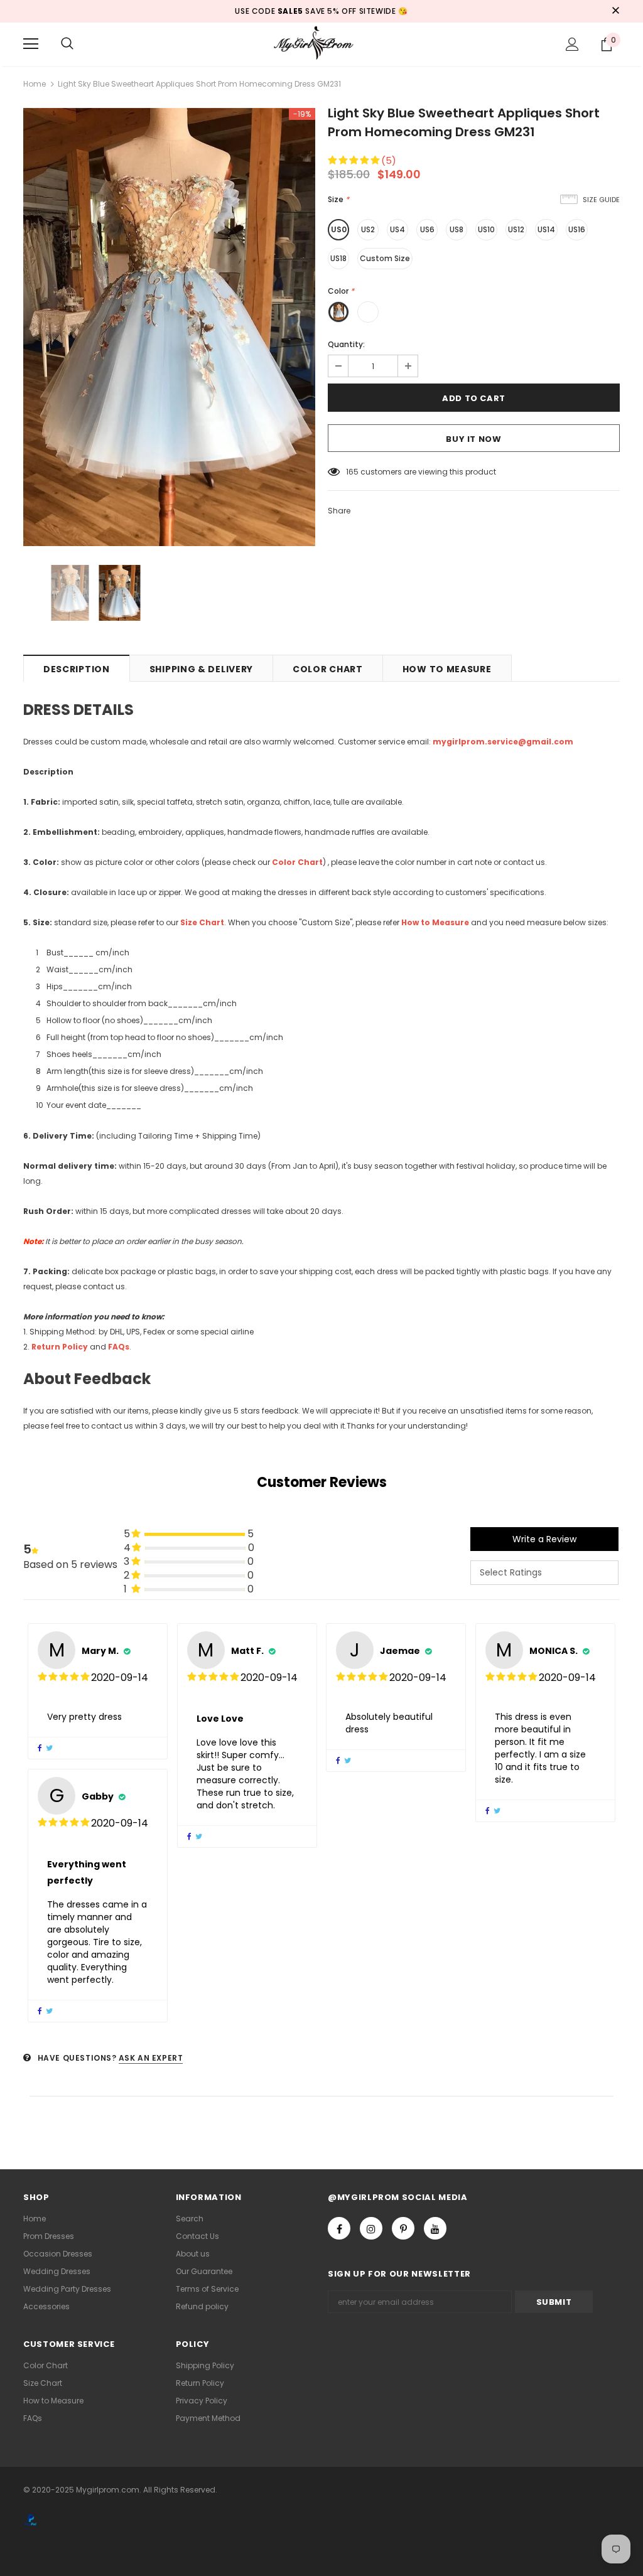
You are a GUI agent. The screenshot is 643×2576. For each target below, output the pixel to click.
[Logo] (321, 44)
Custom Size (385, 258)
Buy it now (474, 439)
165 (352, 472)
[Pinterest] (403, 2228)
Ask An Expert (151, 2058)
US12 (516, 229)
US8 (457, 229)
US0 (339, 229)
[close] (615, 11)
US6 (427, 229)
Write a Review (544, 1539)
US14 (546, 229)
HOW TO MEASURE (447, 669)
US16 (577, 229)
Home (35, 84)
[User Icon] (572, 44)
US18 (338, 258)
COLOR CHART (328, 669)
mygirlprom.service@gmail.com (503, 742)
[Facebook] (339, 2228)
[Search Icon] (67, 44)
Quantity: (346, 344)
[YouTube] (435, 2228)
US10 (486, 229)
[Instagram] (371, 2228)
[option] (169, 327)
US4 (397, 229)
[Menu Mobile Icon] (31, 44)
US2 (368, 229)
